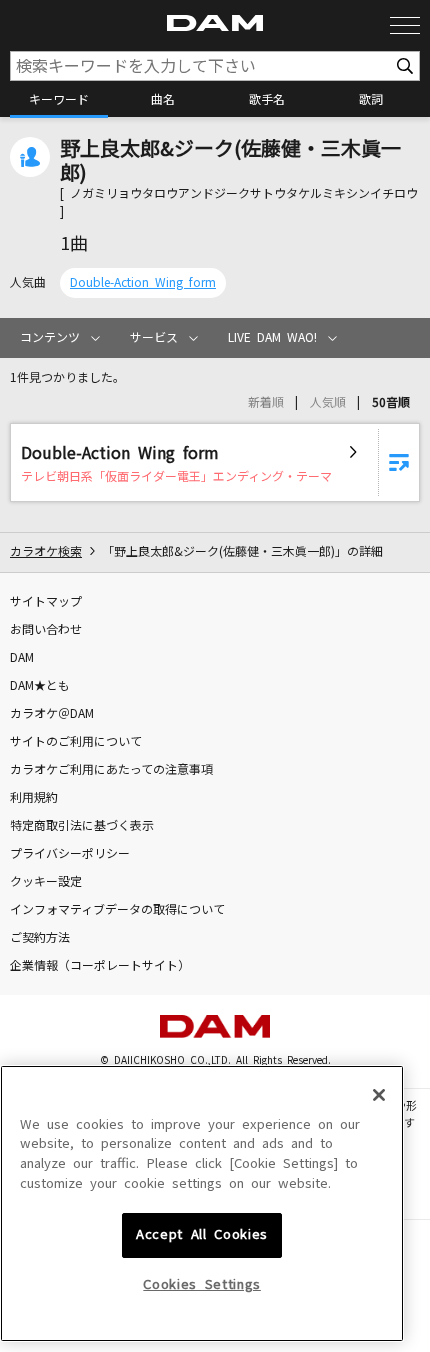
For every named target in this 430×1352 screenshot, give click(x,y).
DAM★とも (40, 686)
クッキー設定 (46, 882)
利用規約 (34, 798)
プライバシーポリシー (70, 854)
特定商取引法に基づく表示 (82, 826)
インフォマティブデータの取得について (117, 910)
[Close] (379, 1095)
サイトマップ (46, 602)
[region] (202, 1204)
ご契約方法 (40, 938)
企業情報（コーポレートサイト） (100, 966)
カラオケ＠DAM (52, 714)
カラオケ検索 (46, 552)
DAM (22, 658)
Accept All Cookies (202, 1234)
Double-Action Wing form (143, 283)
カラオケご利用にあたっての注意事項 (111, 770)
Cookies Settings (202, 1284)
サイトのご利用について (76, 742)
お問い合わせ (46, 630)
